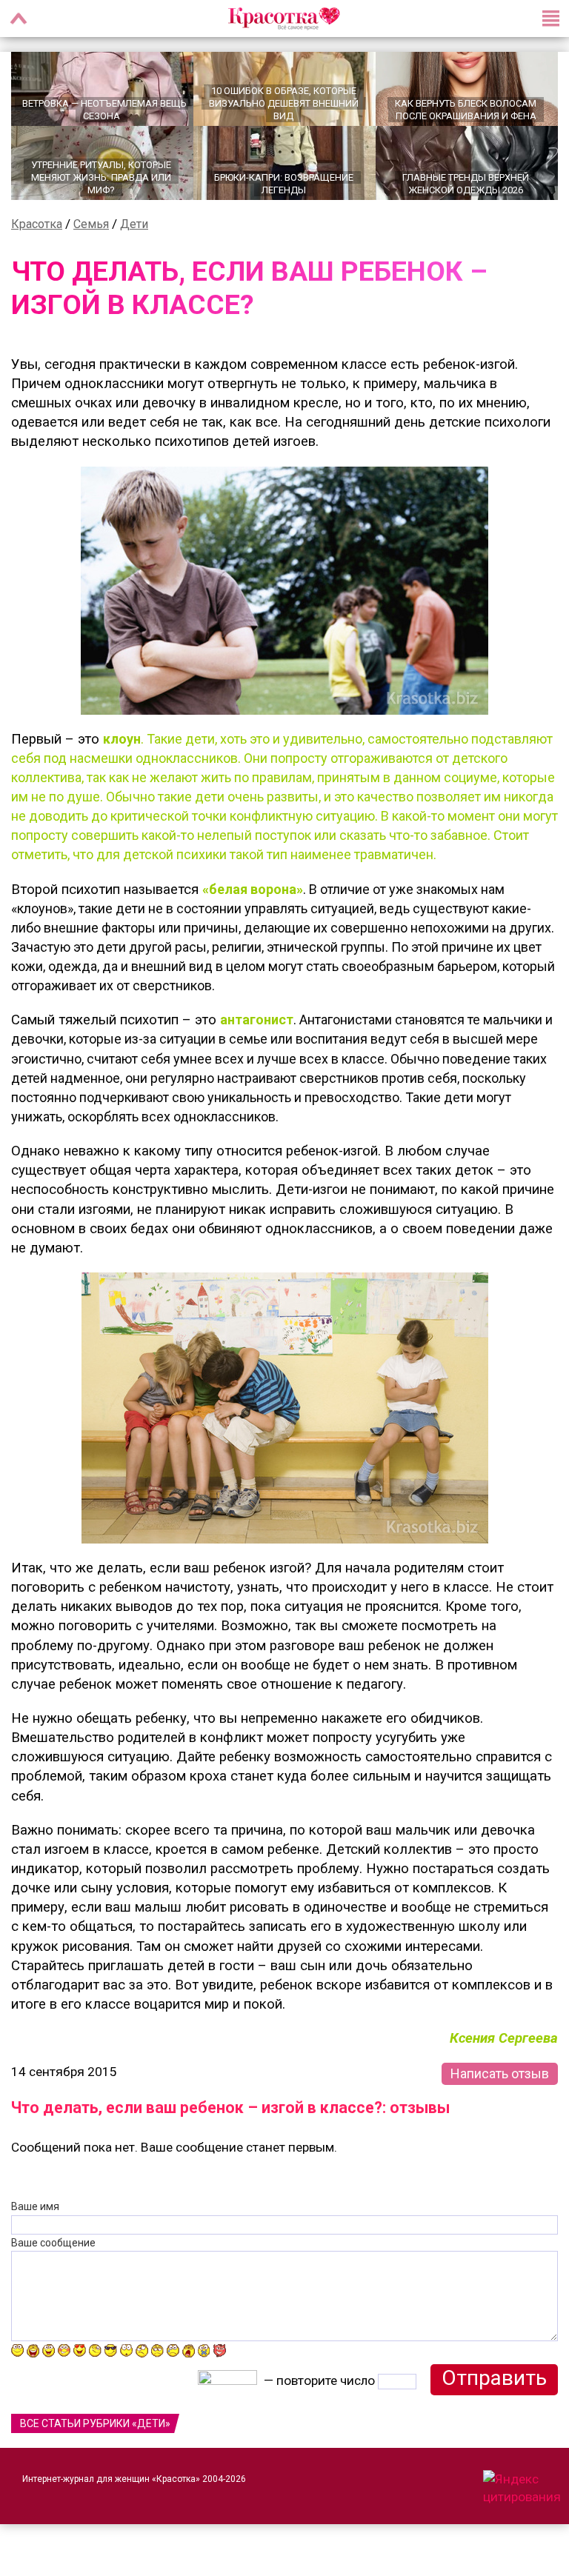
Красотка (37, 224)
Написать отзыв (500, 2073)
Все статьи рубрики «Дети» (95, 2423)
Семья (91, 224)
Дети (134, 224)
